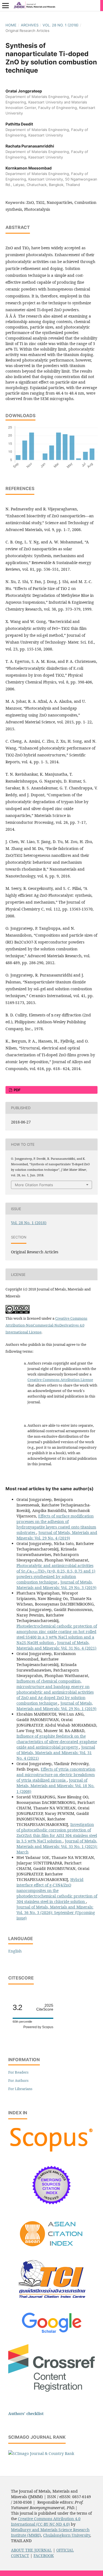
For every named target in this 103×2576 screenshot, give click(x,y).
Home (11, 25)
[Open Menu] (5, 6)
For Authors (18, 2080)
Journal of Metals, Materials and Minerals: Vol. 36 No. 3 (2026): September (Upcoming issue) (56, 1912)
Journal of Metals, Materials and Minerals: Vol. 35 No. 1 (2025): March (57, 1846)
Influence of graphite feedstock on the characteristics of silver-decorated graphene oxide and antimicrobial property (57, 1742)
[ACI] (51, 2250)
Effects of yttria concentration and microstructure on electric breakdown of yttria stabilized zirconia (56, 1775)
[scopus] (51, 2152)
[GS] (51, 2333)
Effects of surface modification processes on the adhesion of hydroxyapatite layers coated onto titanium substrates (56, 1524)
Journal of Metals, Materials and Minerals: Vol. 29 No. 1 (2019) (56, 1706)
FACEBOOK (44, 2556)
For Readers (18, 2072)
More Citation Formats (34, 1185)
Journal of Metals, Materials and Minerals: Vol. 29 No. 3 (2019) (56, 1585)
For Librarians (20, 2089)
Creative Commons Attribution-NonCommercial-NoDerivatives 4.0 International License (46, 1325)
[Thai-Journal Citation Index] (52, 2302)
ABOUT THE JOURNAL (31, 2550)
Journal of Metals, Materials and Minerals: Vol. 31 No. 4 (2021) (56, 1645)
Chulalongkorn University (67, 2535)
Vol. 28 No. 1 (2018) (61, 25)
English (15, 1951)
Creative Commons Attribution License (60, 1380)
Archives (30, 25)
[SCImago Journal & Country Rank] (41, 2453)
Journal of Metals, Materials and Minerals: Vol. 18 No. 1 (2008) (55, 1786)
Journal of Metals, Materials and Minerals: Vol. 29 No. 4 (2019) (57, 1535)
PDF (17, 1090)
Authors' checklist (26, 2414)
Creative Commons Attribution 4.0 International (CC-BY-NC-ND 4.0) (46, 2521)
